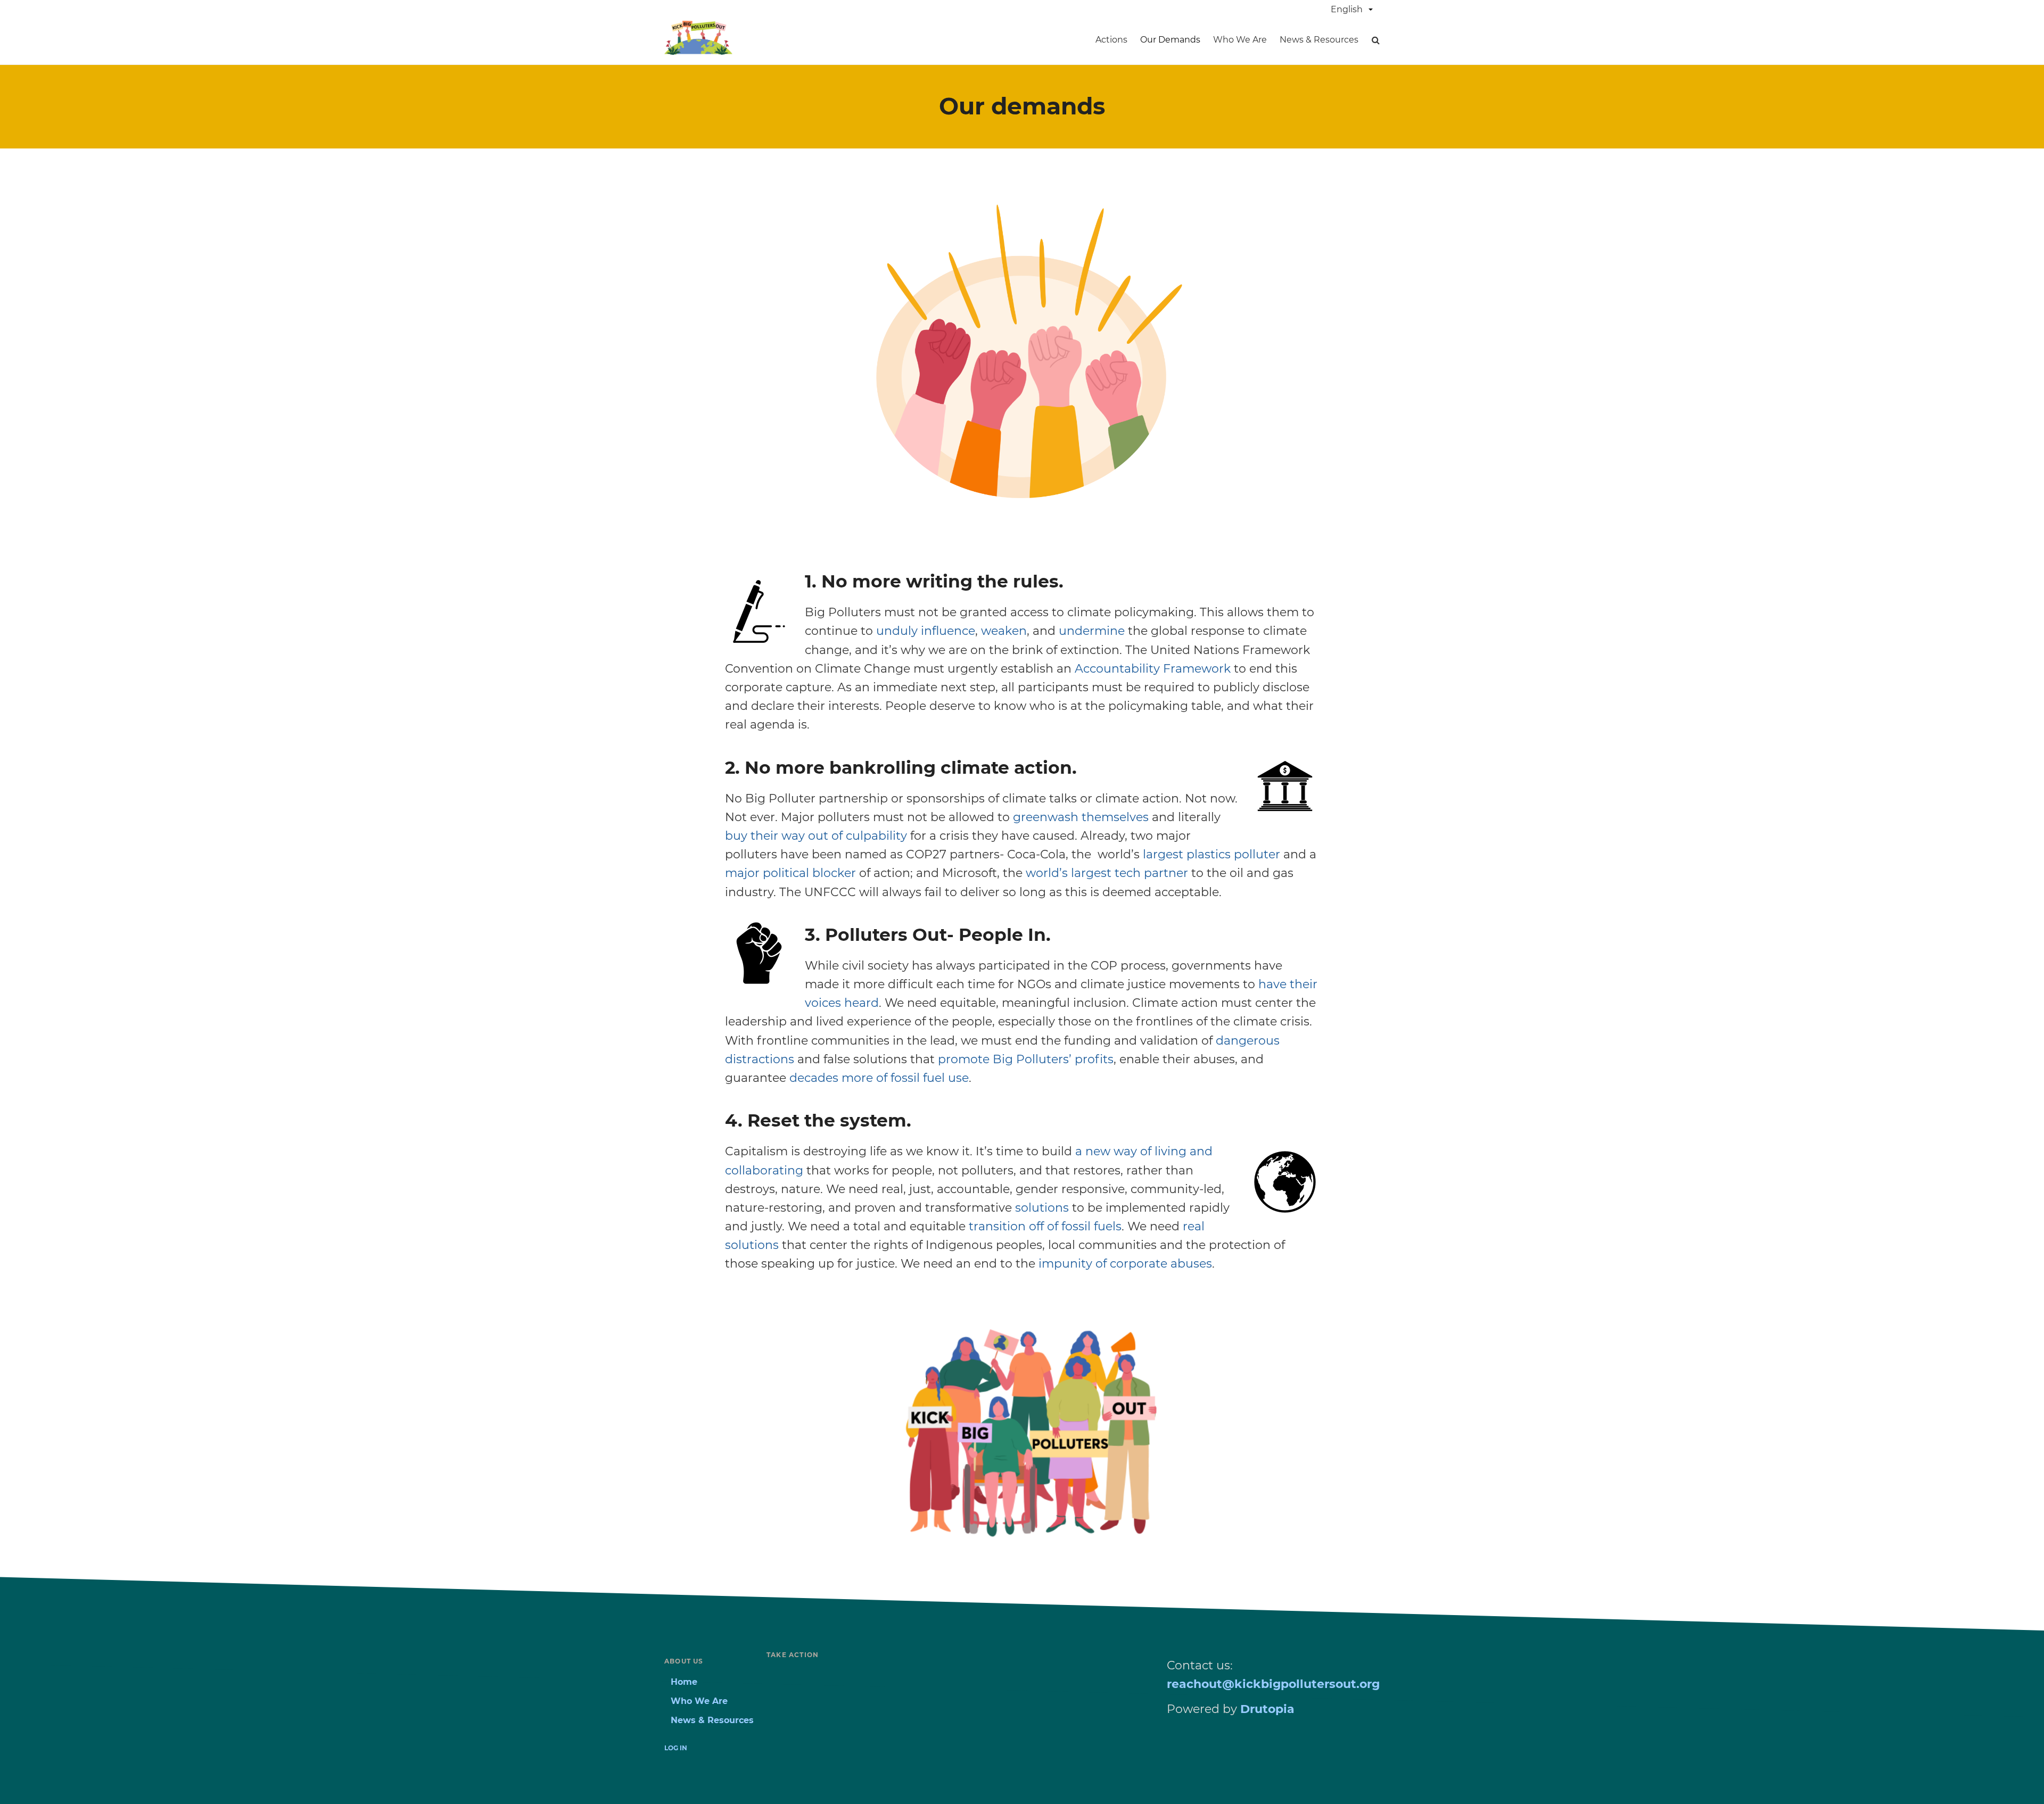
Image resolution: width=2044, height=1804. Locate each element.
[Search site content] (1375, 40)
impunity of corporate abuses (1125, 1264)
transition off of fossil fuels (1045, 1226)
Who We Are (1240, 40)
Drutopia (1267, 1709)
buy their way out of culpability (816, 836)
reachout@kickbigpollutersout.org (1273, 1684)
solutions (1042, 1208)
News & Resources (1319, 40)
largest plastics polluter (1211, 854)
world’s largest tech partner (1107, 873)
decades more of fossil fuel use (879, 1078)
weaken (1004, 631)
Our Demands (1170, 40)
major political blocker (792, 873)
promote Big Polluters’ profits (1026, 1059)
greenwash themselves (1081, 817)
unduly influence (926, 631)
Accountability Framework (1153, 669)
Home (684, 1682)
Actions (1111, 40)
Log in (676, 1748)
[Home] (698, 51)
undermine (1092, 631)
